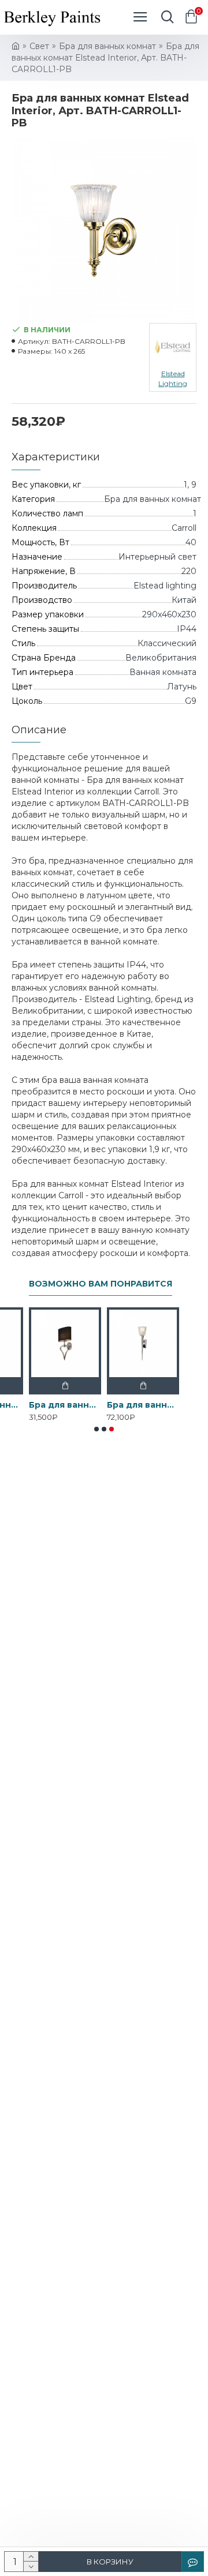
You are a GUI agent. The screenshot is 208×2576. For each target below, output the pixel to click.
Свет (39, 46)
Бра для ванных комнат (107, 46)
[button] (96, 1429)
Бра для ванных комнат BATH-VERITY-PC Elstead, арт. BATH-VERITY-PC (143, 1405)
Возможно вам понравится (101, 1284)
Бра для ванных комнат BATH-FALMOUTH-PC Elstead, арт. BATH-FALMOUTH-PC (65, 1405)
